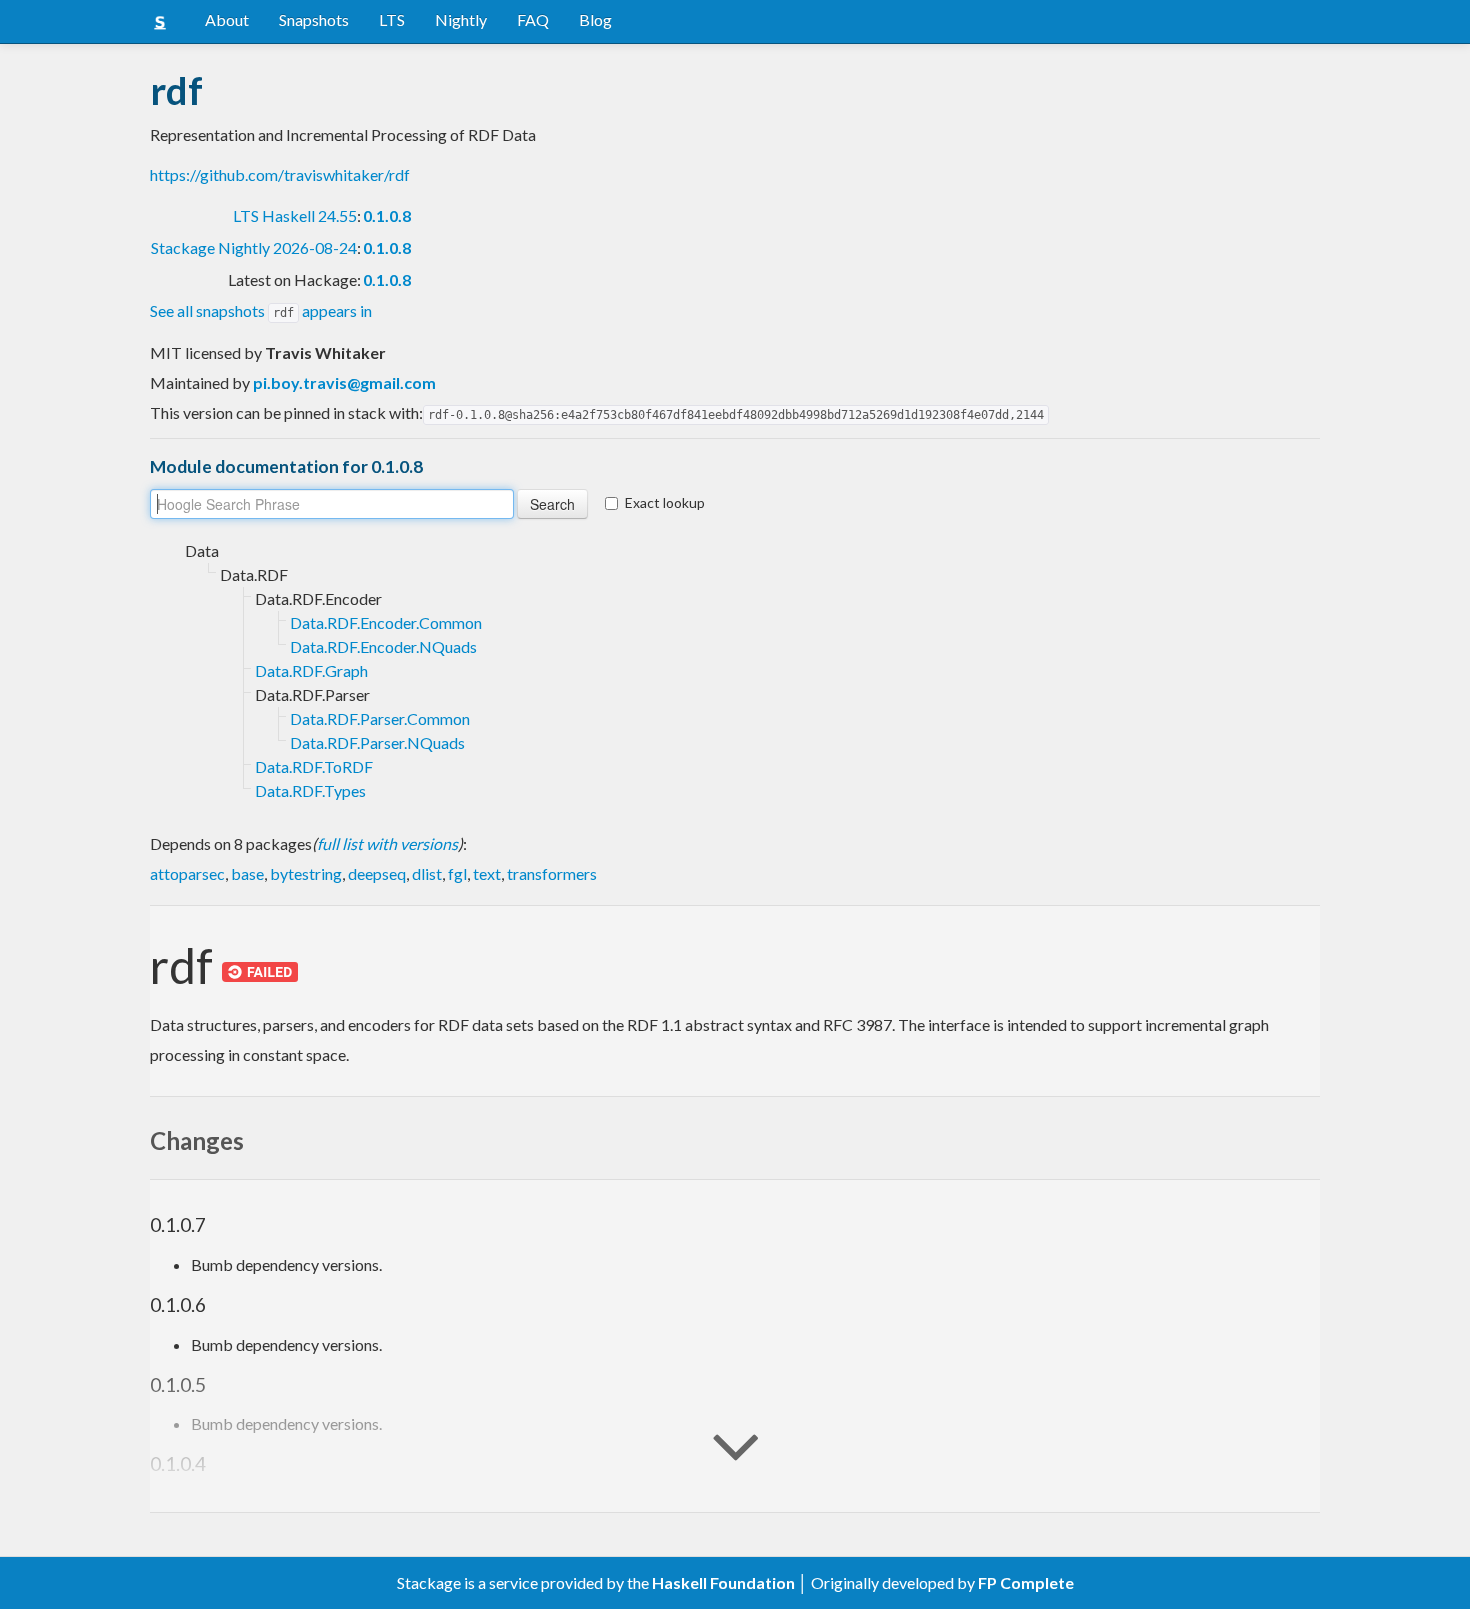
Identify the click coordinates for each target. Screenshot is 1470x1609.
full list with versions (387, 843)
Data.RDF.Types (310, 790)
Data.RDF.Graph (311, 670)
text (487, 873)
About (227, 19)
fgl (457, 873)
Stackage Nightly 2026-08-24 (254, 247)
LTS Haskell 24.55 (295, 215)
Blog (595, 19)
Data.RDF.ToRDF (314, 766)
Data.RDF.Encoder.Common (386, 622)
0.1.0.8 (387, 215)
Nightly (461, 19)
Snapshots (314, 19)
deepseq (377, 873)
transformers (552, 873)
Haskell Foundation (723, 1582)
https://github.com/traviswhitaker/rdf (280, 174)
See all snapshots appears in (261, 310)
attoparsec (187, 873)
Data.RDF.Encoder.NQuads (383, 646)
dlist (427, 873)
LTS (392, 19)
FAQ (533, 19)
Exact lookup (665, 502)
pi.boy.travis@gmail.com (344, 382)
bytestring (306, 873)
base (247, 873)
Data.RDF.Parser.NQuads (377, 742)
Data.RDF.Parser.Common (380, 718)
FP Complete (1026, 1582)
